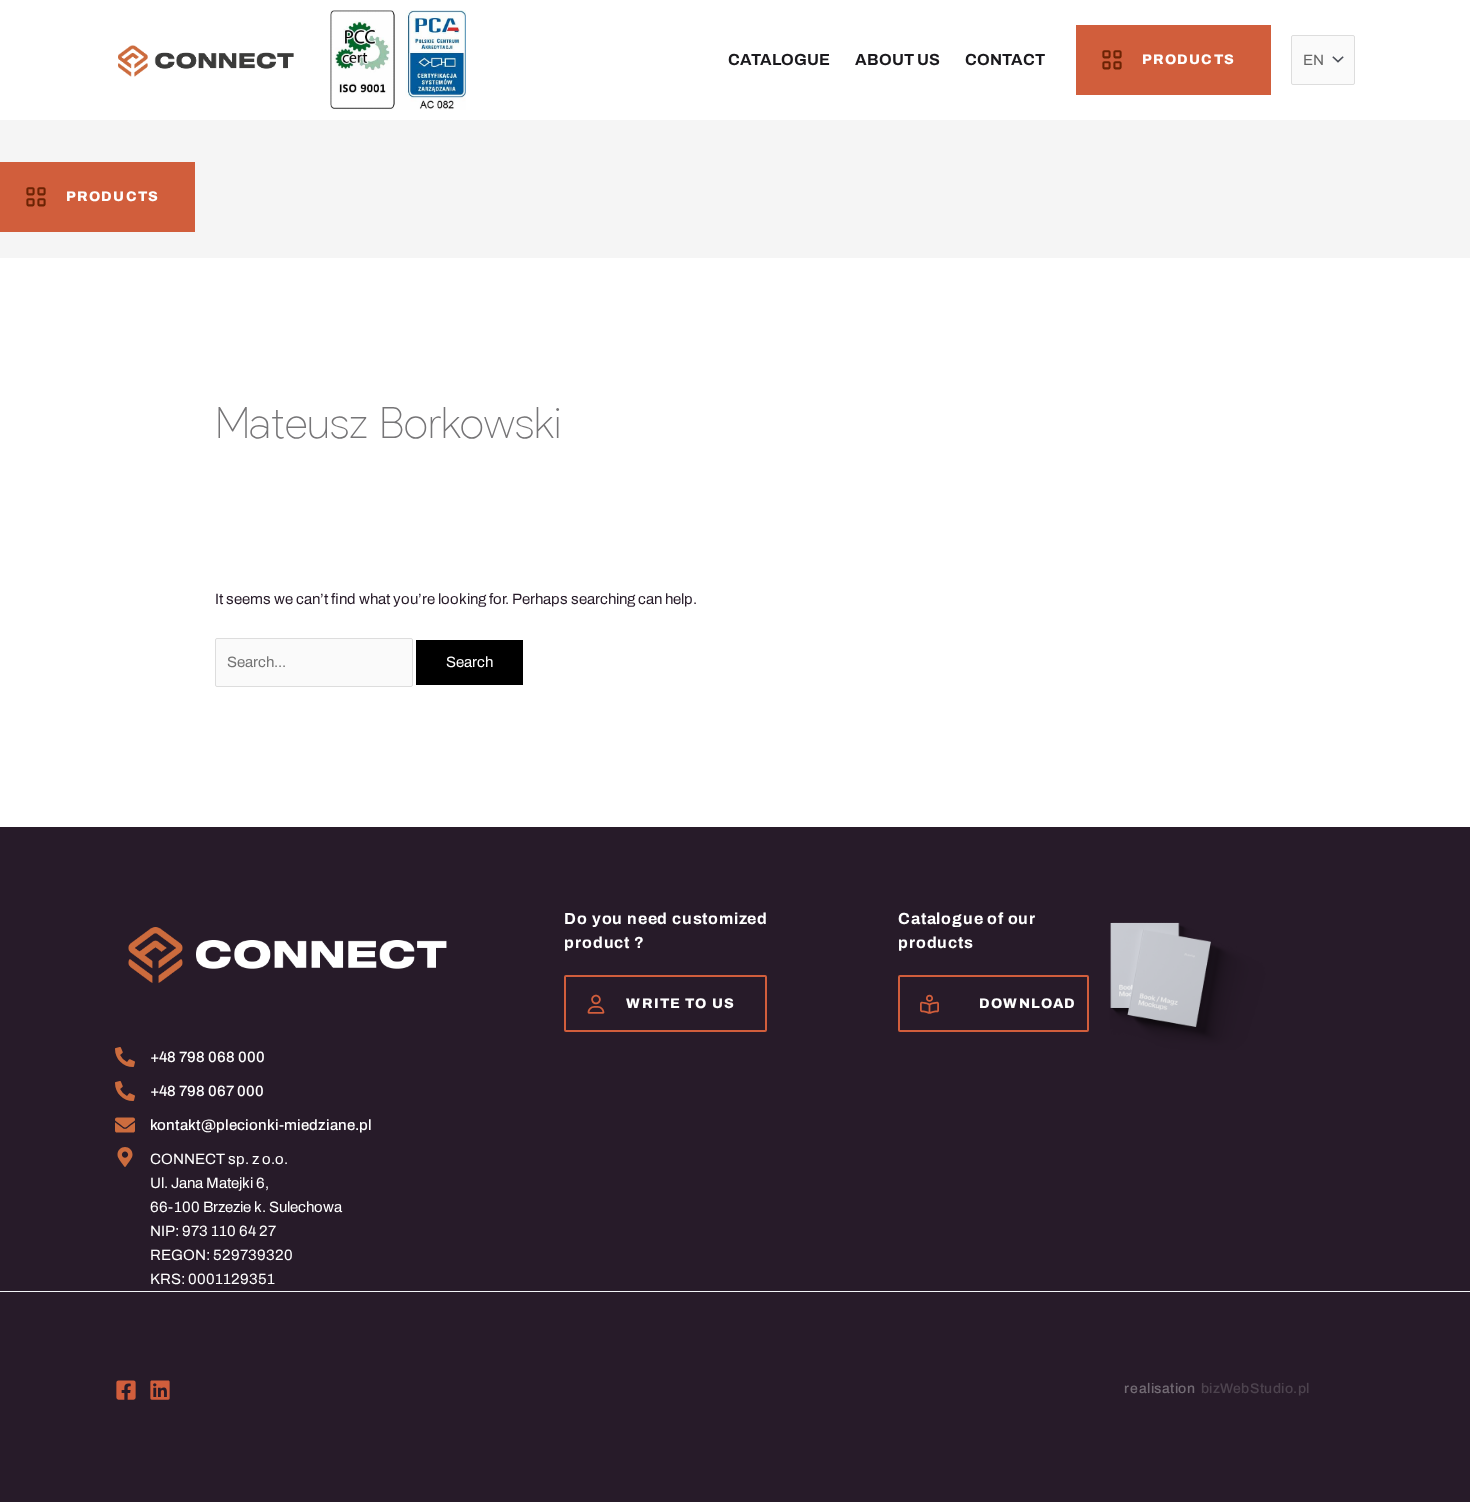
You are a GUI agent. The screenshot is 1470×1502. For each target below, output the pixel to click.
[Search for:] (315, 662)
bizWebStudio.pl (1255, 1388)
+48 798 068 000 (207, 1057)
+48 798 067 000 (207, 1091)
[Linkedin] (160, 1390)
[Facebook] (126, 1390)
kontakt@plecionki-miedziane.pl (261, 1125)
